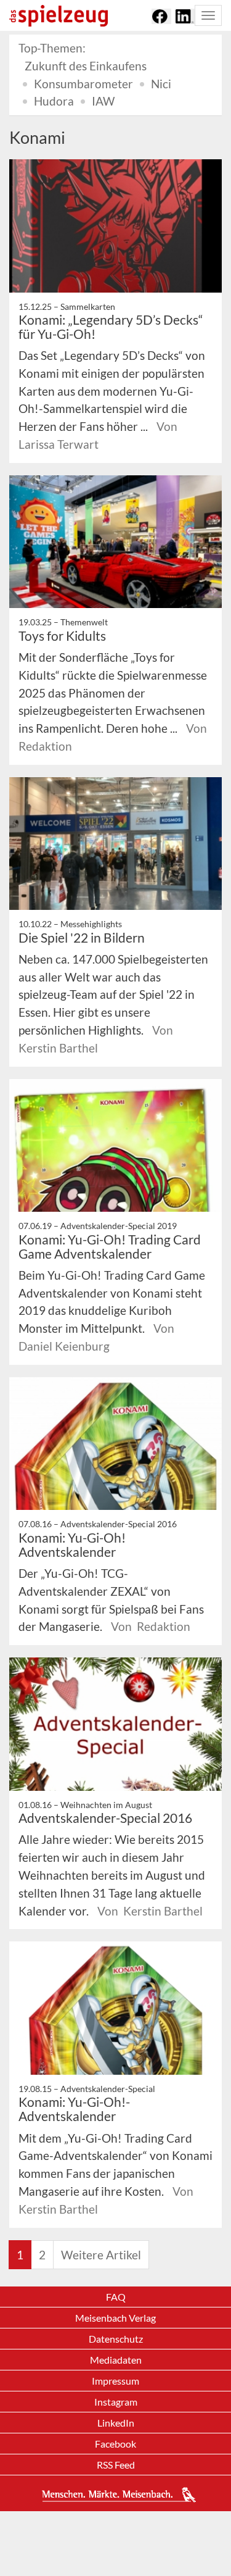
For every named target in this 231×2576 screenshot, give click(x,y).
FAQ (116, 2297)
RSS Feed (116, 2465)
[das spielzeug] (59, 16)
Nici (161, 84)
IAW (103, 101)
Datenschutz (116, 2339)
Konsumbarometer (83, 84)
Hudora (54, 101)
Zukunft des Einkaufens (86, 66)
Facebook (115, 2444)
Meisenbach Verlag (115, 2318)
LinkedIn (116, 2423)
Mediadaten (116, 2360)
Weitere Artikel (101, 2255)
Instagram (116, 2402)
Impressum (115, 2381)
